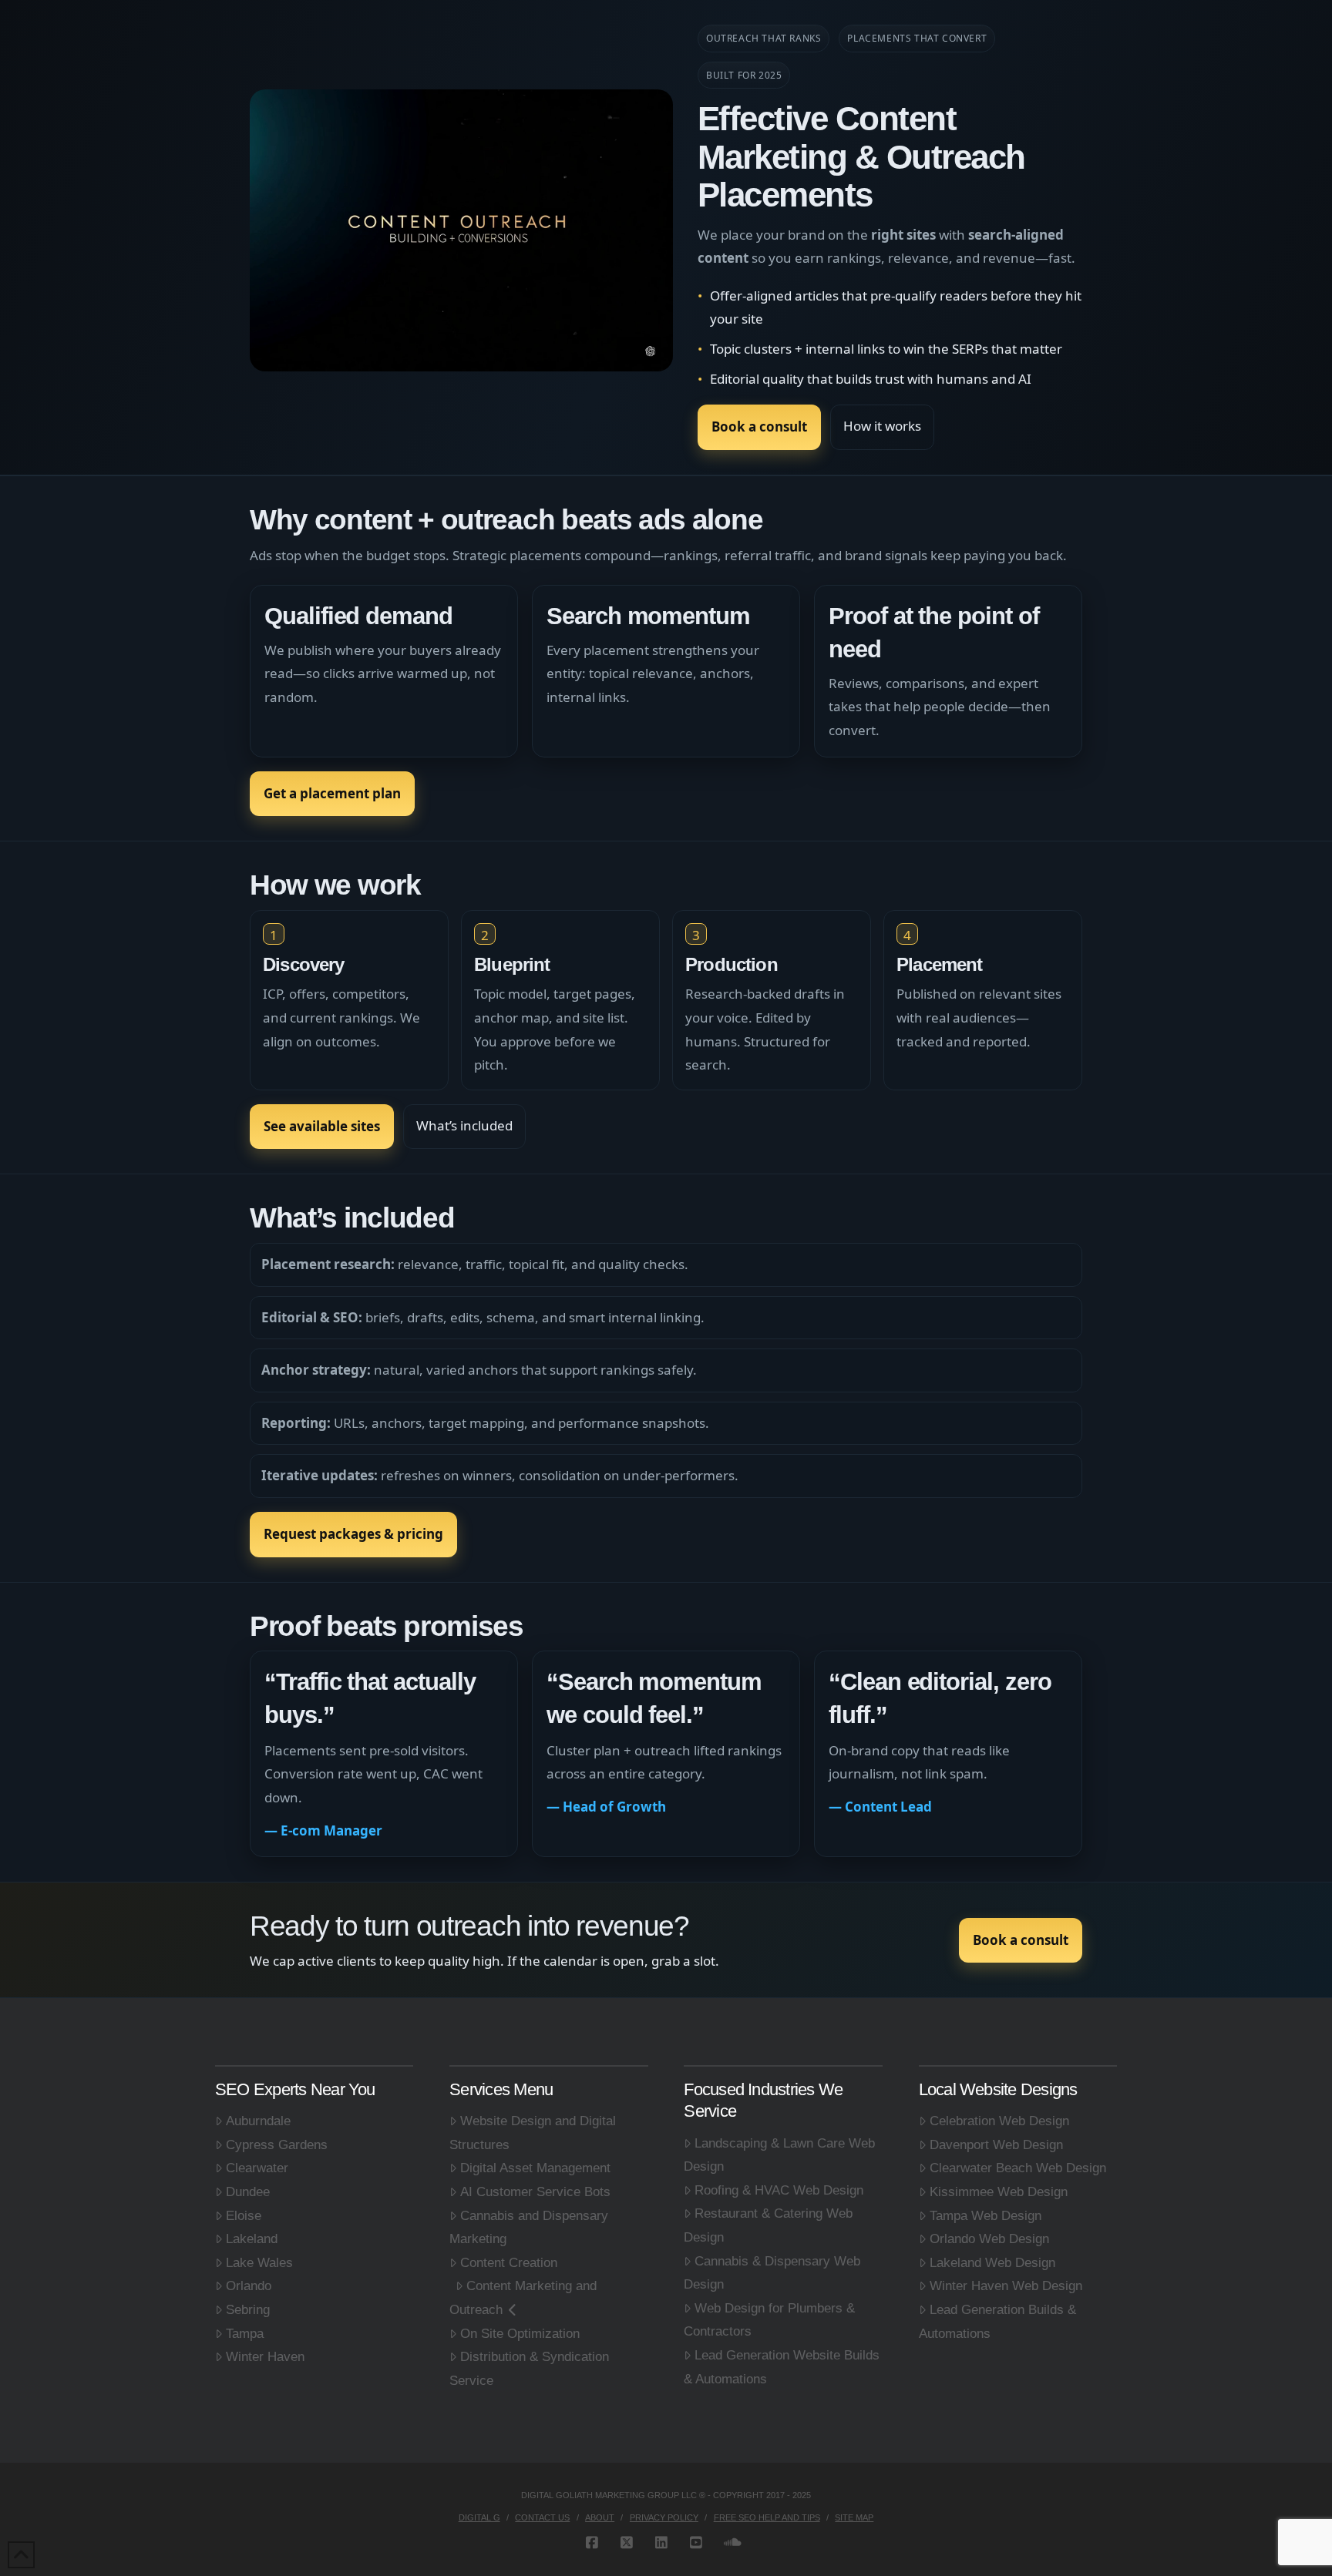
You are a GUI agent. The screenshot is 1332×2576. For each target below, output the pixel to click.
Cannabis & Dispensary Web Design (772, 2273)
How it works (882, 426)
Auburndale (258, 2121)
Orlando (249, 2286)
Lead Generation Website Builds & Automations (782, 2367)
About (600, 2517)
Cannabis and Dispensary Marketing (529, 2228)
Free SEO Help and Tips (767, 2517)
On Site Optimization (520, 2334)
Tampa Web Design (986, 2216)
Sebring (248, 2310)
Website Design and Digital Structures (533, 2133)
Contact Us (542, 2517)
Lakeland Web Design (992, 2263)
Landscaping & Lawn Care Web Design (779, 2155)
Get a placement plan (332, 793)
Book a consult (759, 427)
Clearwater (257, 2168)
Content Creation (509, 2263)
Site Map (854, 2517)
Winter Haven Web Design (1006, 2286)
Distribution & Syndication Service (529, 2369)
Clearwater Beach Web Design (1018, 2168)
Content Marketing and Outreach (523, 2298)
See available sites (322, 1126)
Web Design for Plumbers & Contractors (769, 2320)
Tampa (245, 2334)
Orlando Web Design (989, 2239)
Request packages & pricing (353, 1534)
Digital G (479, 2517)
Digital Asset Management (535, 2168)
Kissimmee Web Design (999, 2192)
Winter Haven (265, 2357)
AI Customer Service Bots (535, 2192)
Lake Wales (259, 2263)
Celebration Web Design (999, 2121)
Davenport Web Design (996, 2145)
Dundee (248, 2192)
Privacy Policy (664, 2517)
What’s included (464, 1125)
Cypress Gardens (277, 2145)
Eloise (244, 2216)
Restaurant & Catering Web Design (768, 2225)
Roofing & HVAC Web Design (779, 2190)
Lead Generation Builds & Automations (997, 2322)
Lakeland (252, 2239)
